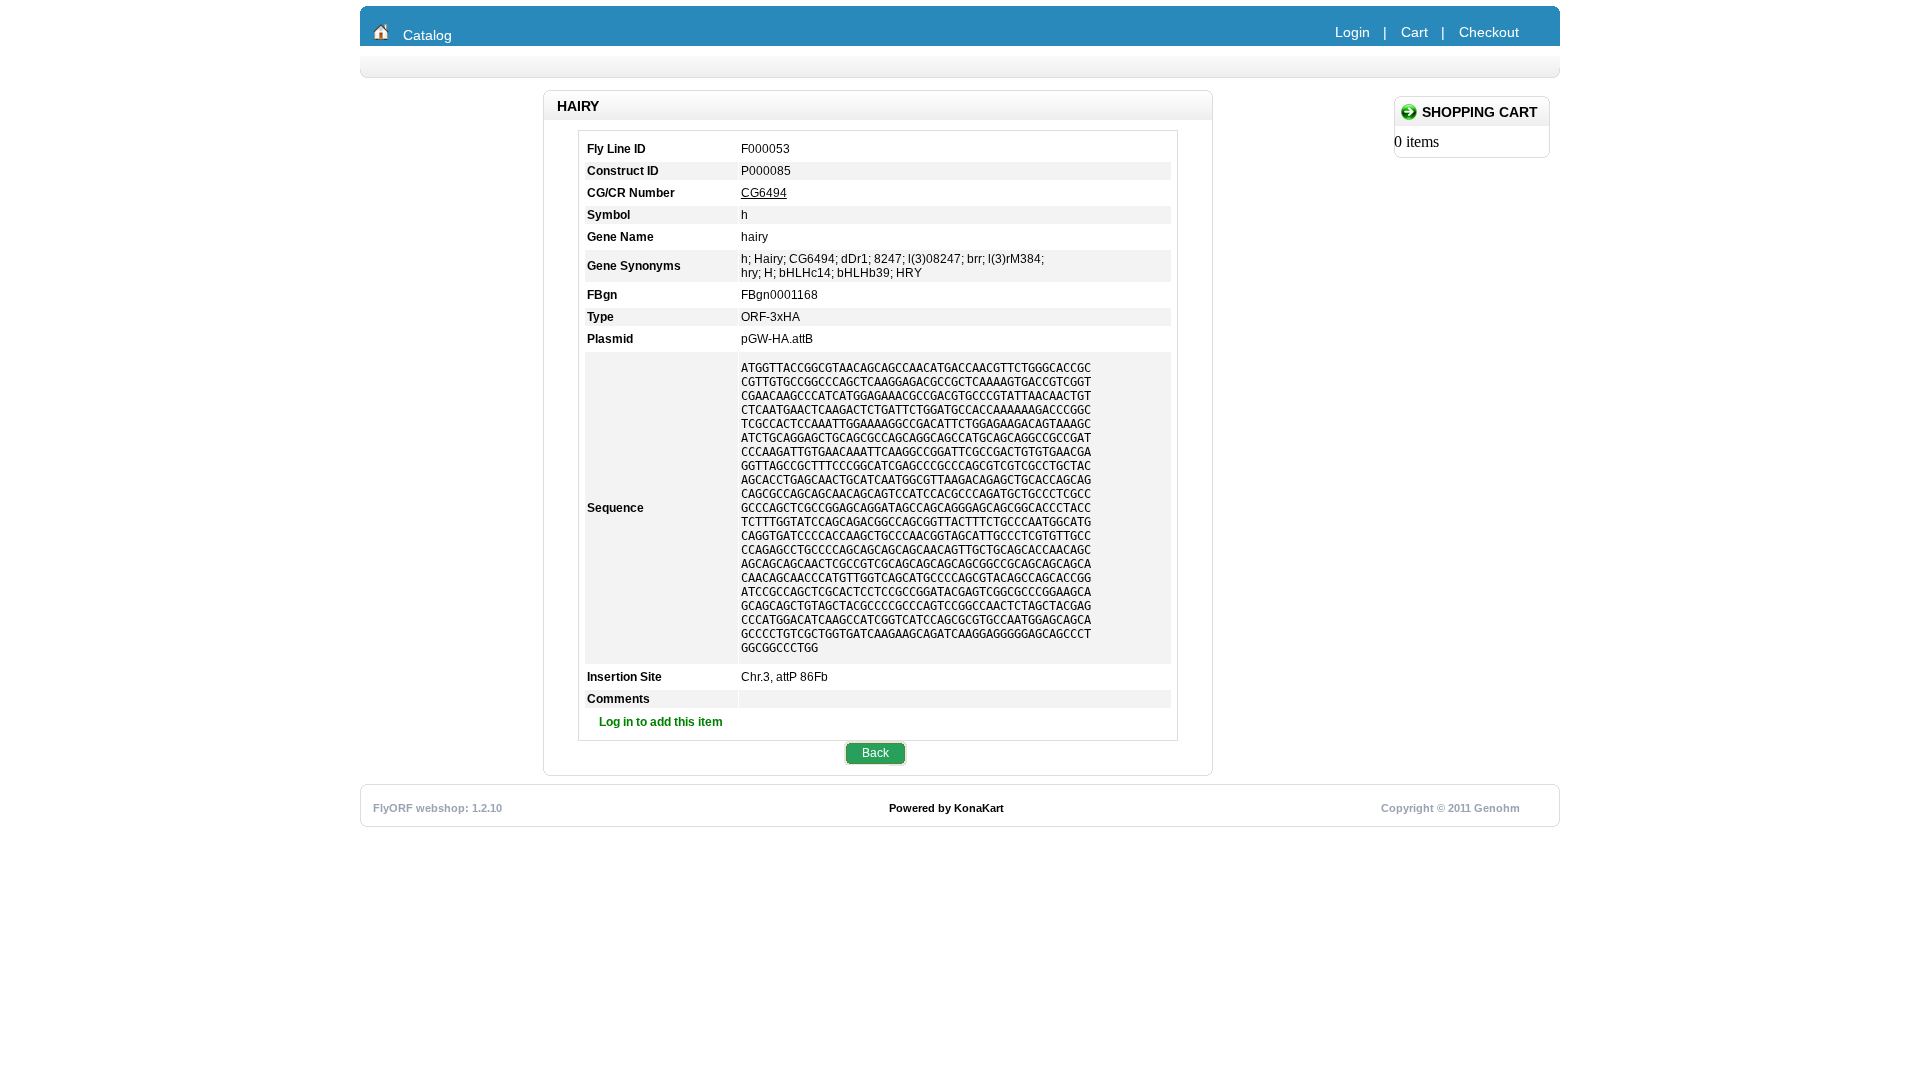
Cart (1414, 32)
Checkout (1489, 32)
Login (1352, 32)
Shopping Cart (1480, 112)
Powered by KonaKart (946, 808)
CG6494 (764, 193)
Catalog (427, 35)
